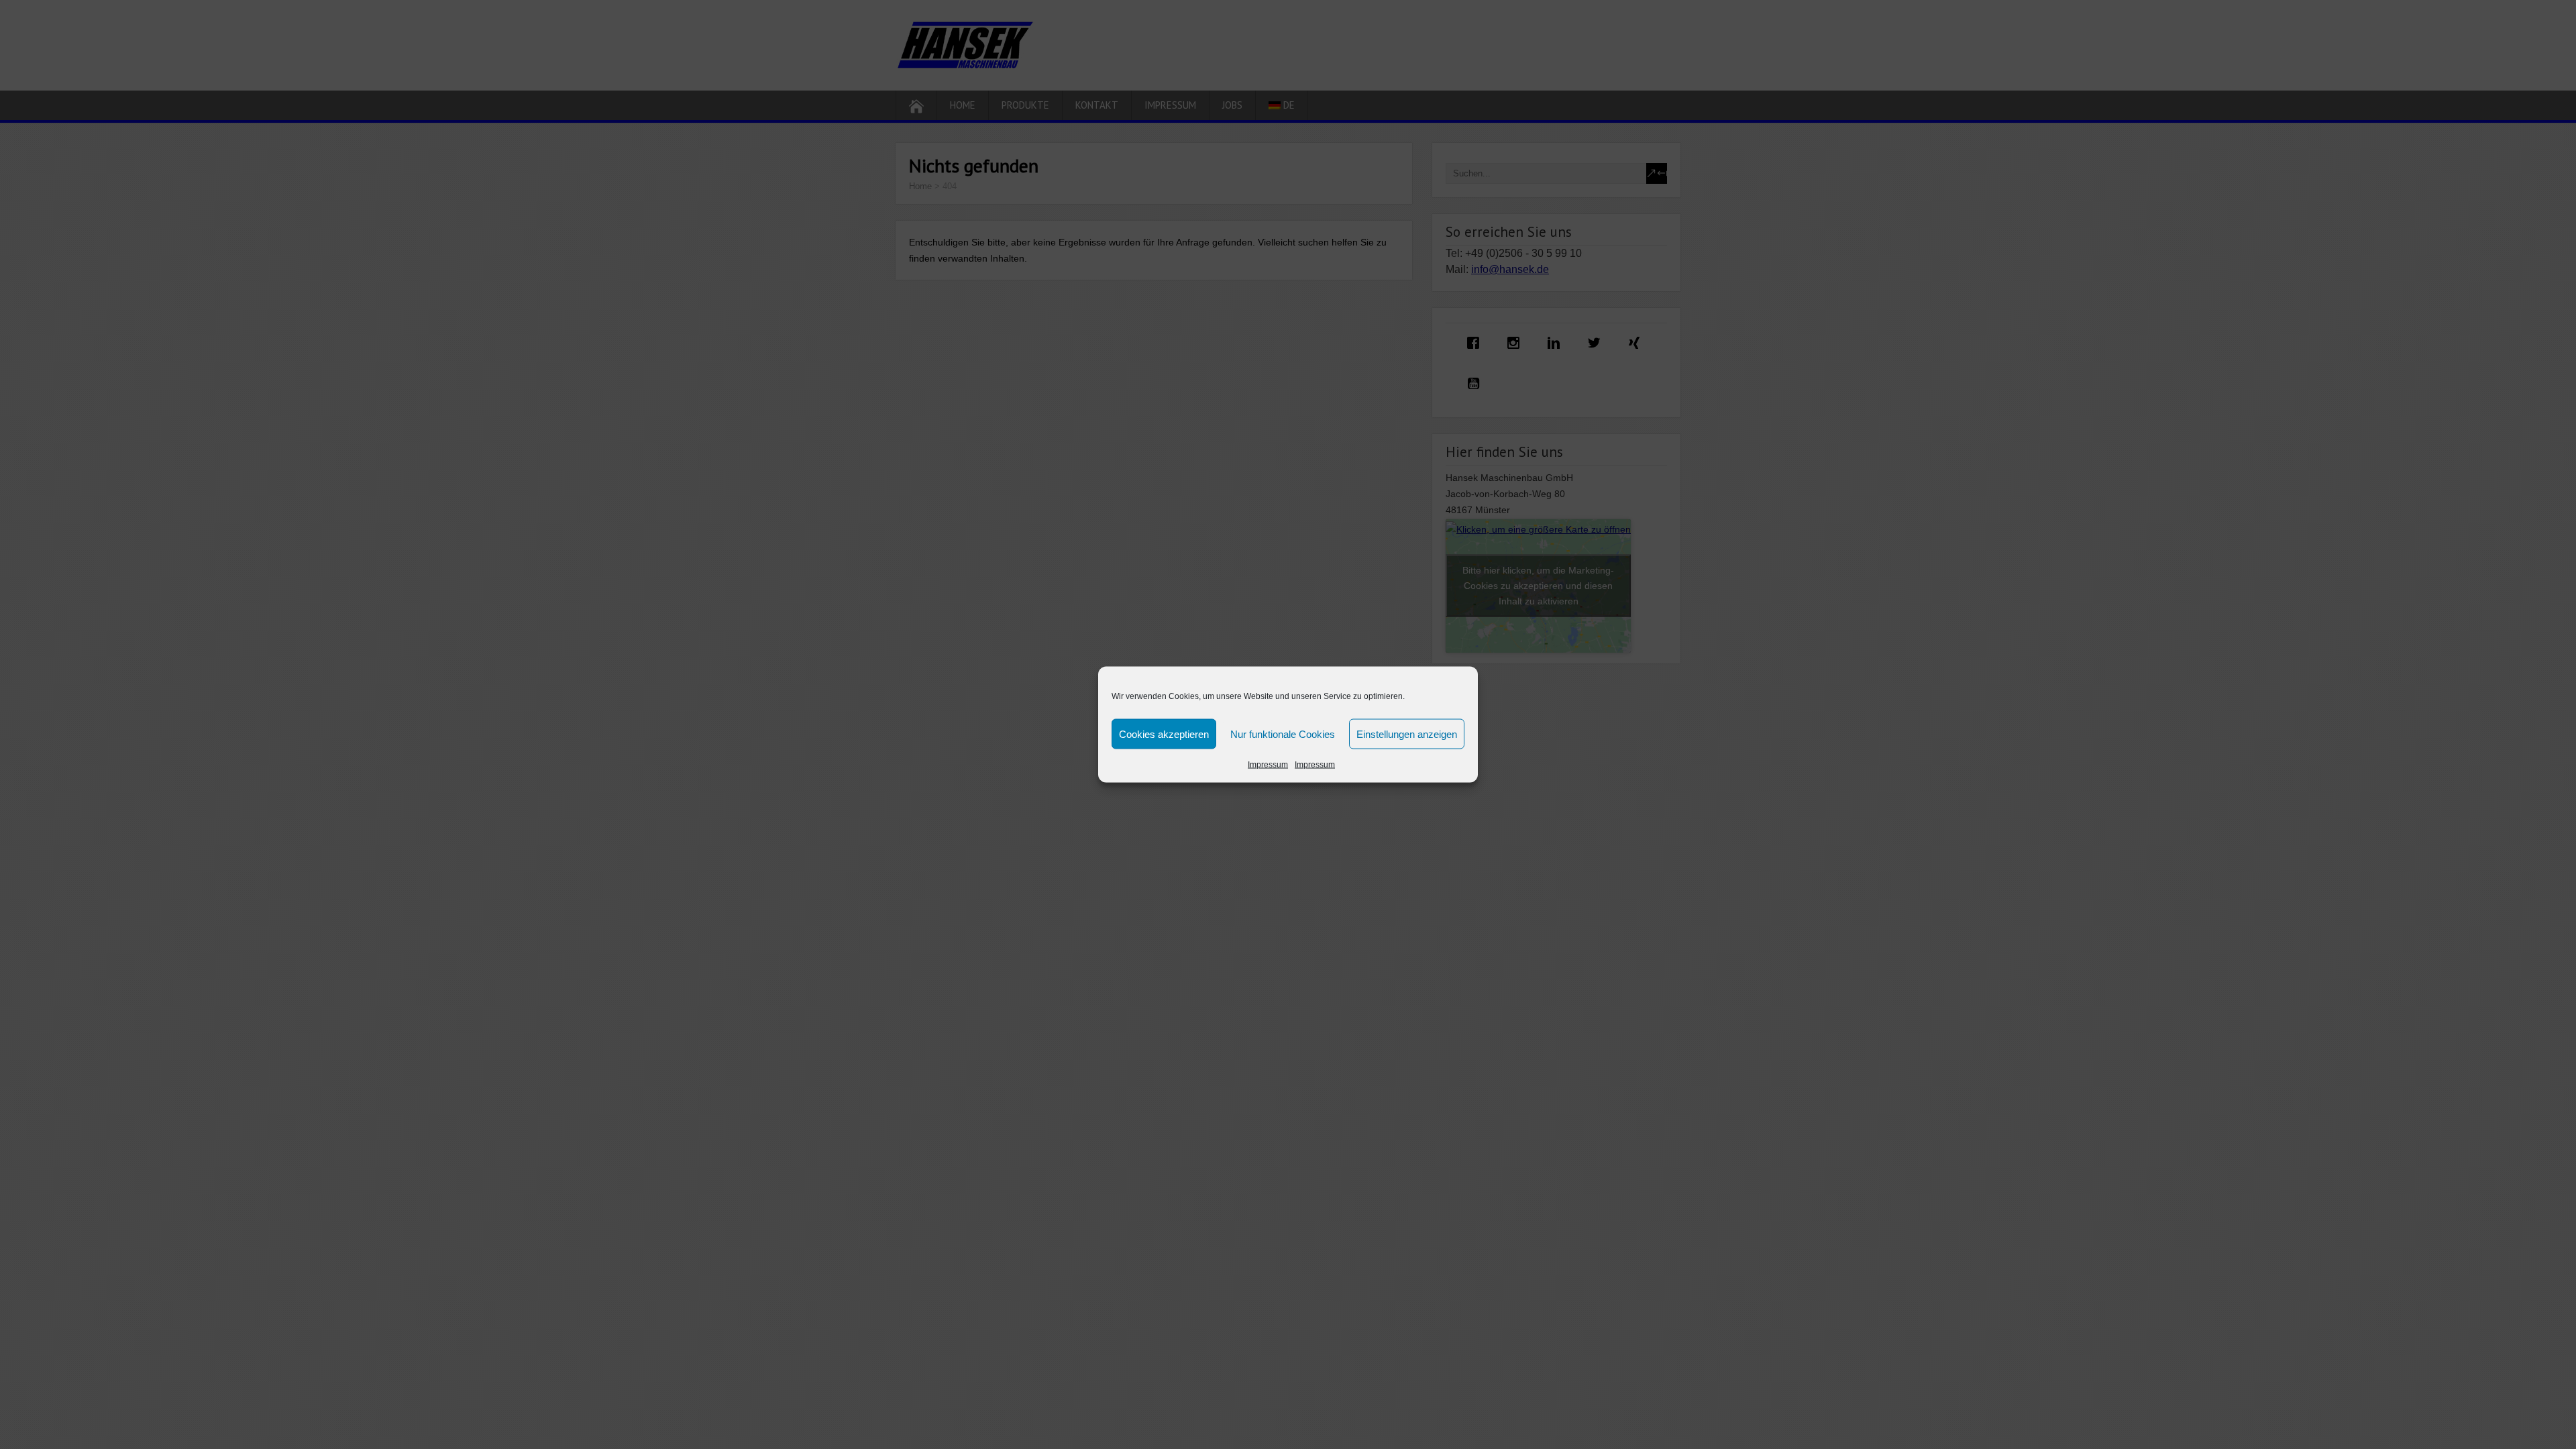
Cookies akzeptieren (1164, 734)
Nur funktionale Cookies (1283, 734)
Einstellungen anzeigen (1407, 734)
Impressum (1268, 765)
